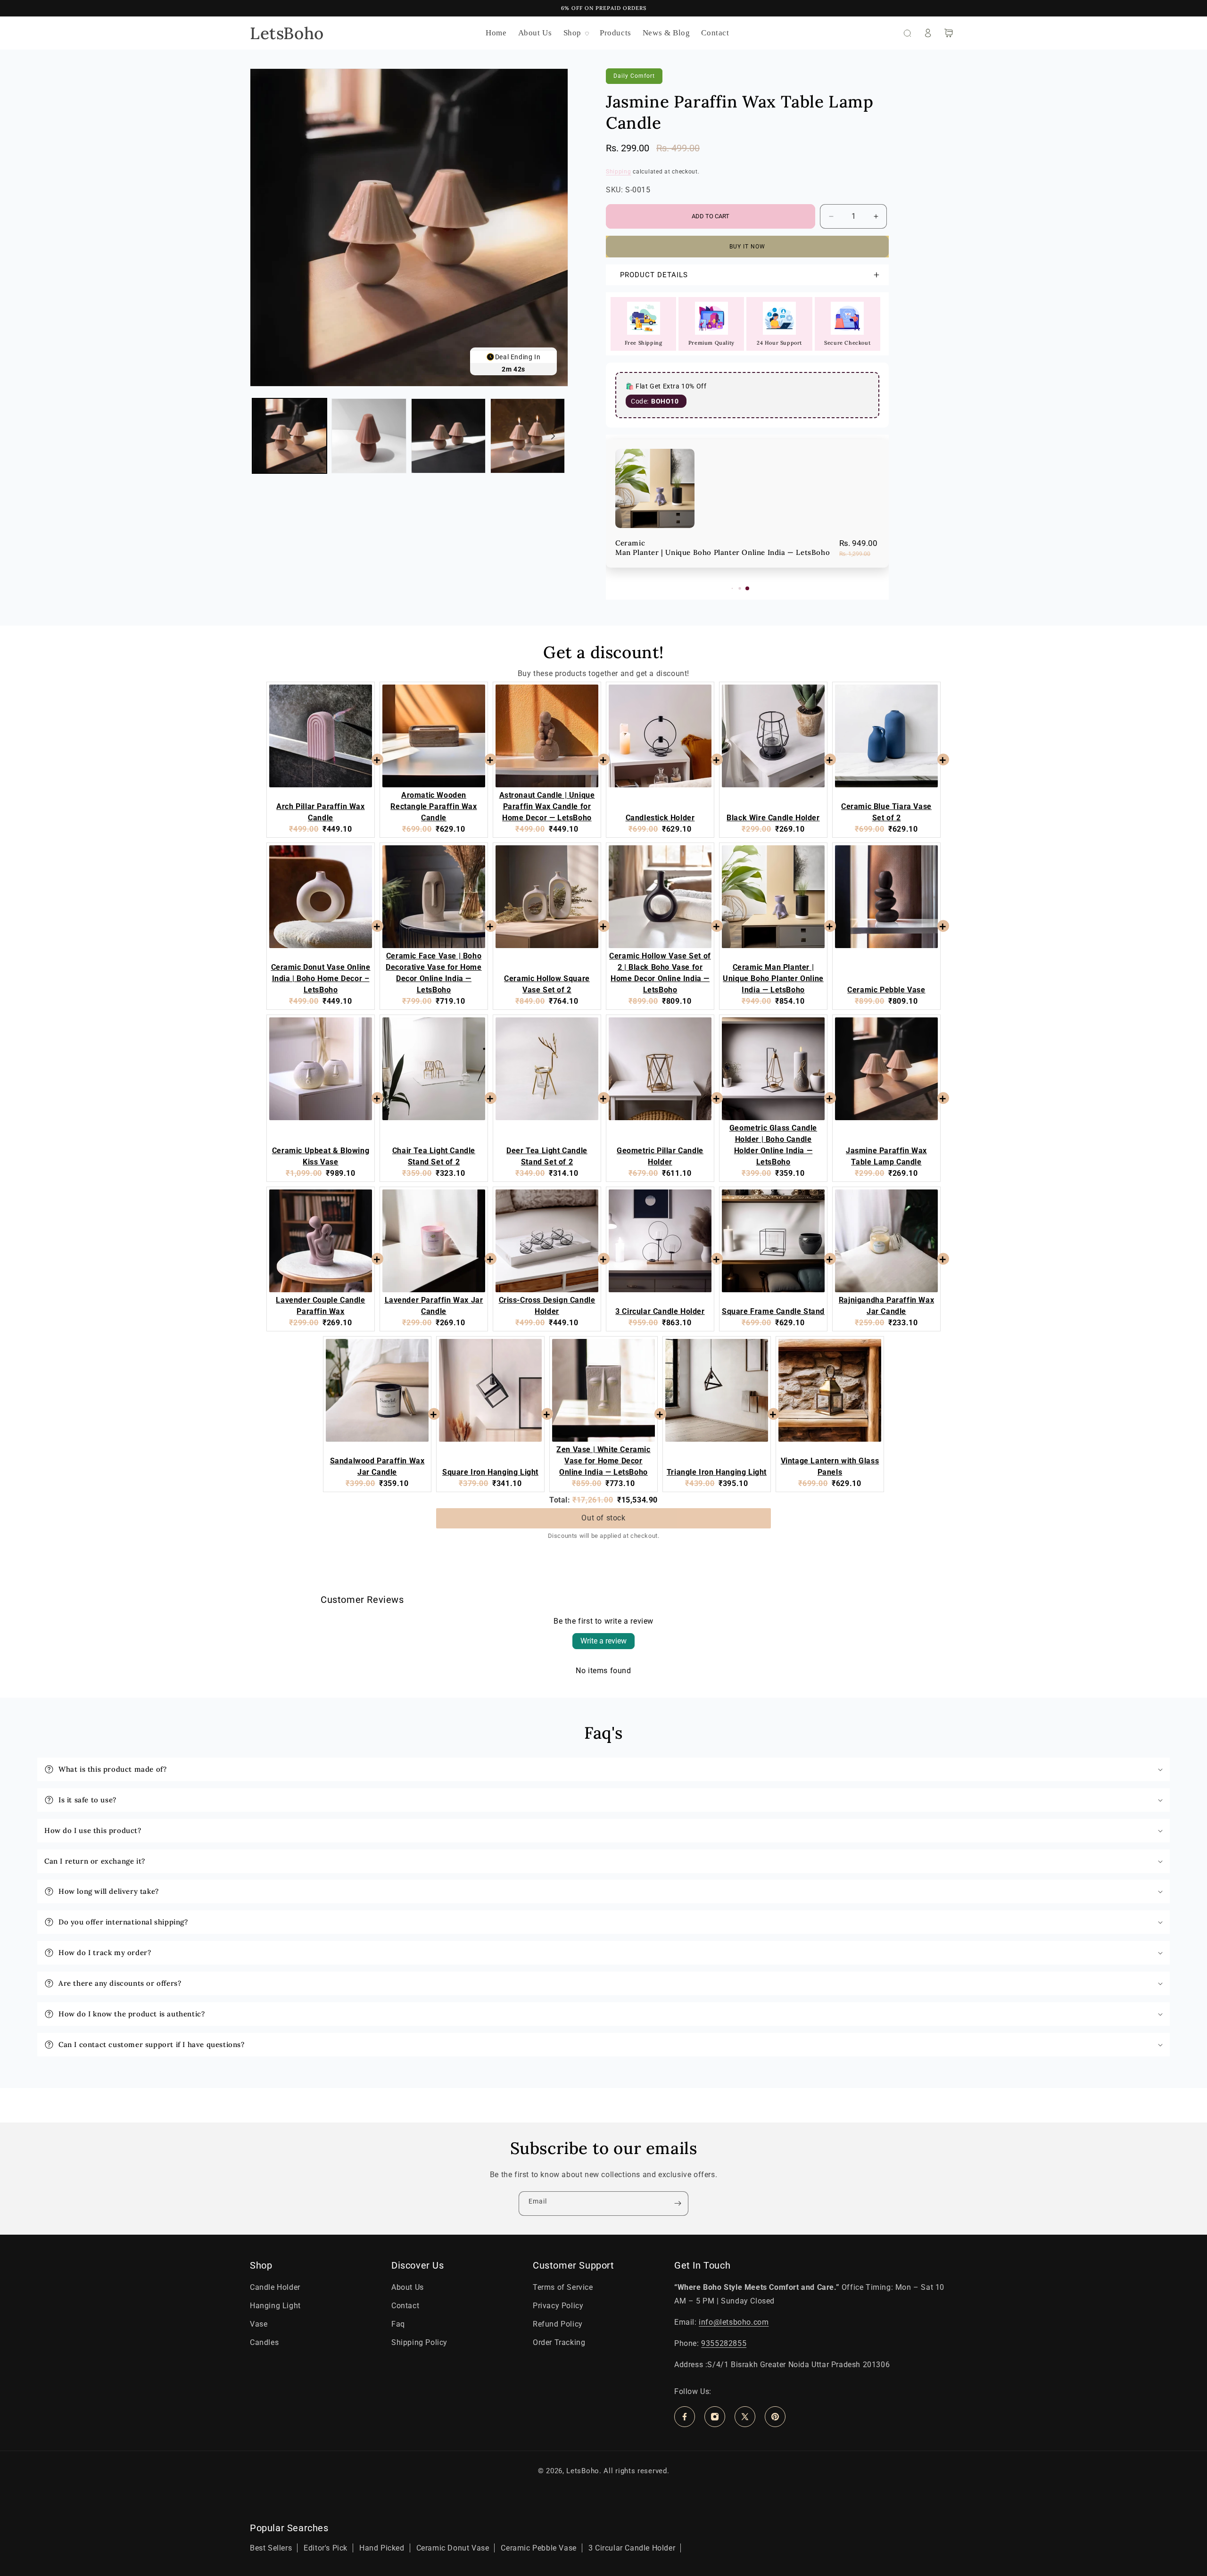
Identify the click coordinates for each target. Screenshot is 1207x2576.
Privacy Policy (558, 2306)
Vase (259, 2324)
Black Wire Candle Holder (773, 818)
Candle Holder (275, 2287)
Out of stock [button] (603, 1518)
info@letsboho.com (734, 2322)
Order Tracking (559, 2342)
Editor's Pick (326, 2548)
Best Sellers (271, 2548)
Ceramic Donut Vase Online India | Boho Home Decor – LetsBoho (321, 978)
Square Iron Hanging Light (490, 1472)
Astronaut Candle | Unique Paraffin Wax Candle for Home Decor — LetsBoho (547, 806)
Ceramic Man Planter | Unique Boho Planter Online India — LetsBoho (773, 978)
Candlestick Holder (725, 489)
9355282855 (724, 2343)
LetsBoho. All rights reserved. (618, 2471)
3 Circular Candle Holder (660, 1311)
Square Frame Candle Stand (773, 1311)
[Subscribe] (678, 2204)
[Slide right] (553, 436)
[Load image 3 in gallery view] (448, 436)
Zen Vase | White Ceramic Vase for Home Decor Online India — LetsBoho (603, 1461)
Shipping (619, 172)
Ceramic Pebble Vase (886, 990)
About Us (408, 2287)
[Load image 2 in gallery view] (369, 436)
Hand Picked (382, 2548)
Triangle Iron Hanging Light (717, 1472)
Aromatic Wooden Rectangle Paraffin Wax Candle (434, 806)
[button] (576, 33)
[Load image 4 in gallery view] (528, 436)
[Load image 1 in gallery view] (289, 436)
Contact (405, 2306)
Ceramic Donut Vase (453, 2548)
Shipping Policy (419, 2342)
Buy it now (747, 247)
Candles (264, 2342)
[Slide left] (265, 436)
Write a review (603, 1641)
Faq (398, 2324)
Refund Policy (558, 2324)
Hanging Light (275, 2306)
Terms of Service (563, 2287)
